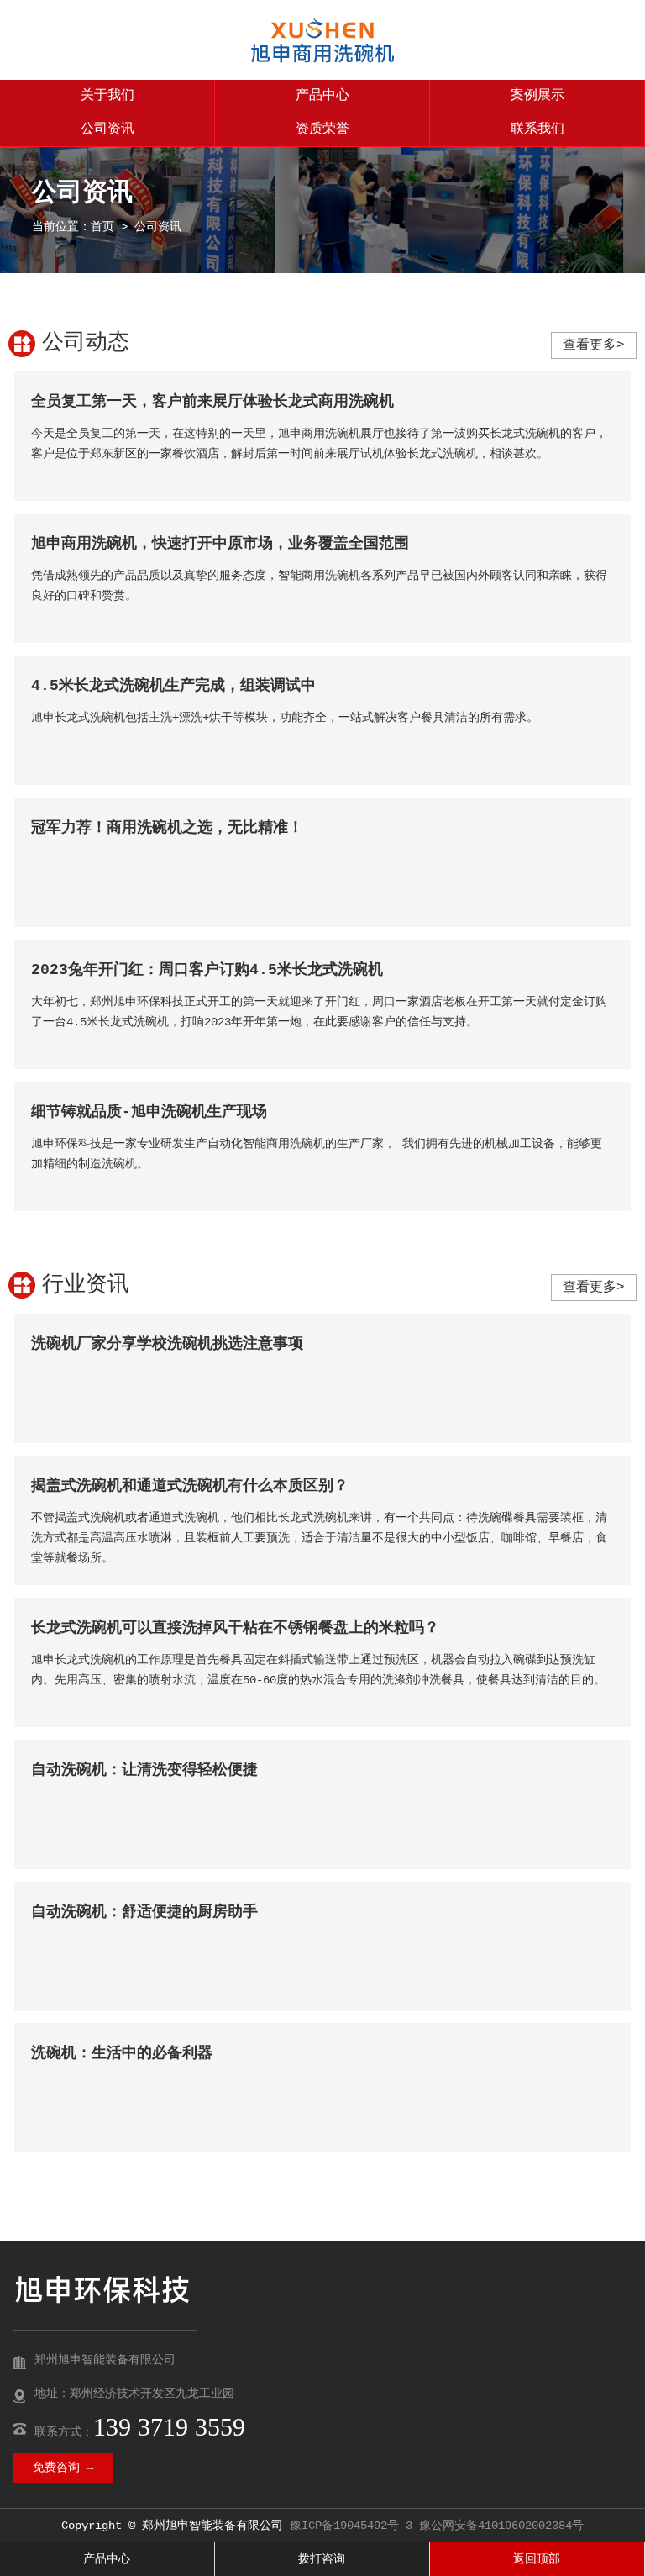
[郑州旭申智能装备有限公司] (322, 60)
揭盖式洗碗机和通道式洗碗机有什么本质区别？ (190, 1486)
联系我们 (537, 129)
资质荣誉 (322, 129)
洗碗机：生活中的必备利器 (122, 2053)
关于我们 (107, 96)
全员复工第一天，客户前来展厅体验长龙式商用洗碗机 (212, 402)
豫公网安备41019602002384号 (501, 2526)
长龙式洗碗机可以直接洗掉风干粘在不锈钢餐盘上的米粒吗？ (235, 1628)
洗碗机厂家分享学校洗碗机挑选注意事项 (167, 1344)
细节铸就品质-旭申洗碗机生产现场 (149, 1112)
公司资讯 (107, 129)
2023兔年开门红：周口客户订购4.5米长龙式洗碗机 (207, 970)
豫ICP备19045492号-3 (351, 2526)
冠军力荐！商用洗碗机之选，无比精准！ (167, 828)
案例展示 (537, 96)
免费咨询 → (63, 2468)
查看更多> (594, 345)
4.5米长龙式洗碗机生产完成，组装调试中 (173, 686)
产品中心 (322, 96)
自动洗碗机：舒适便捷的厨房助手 (144, 1912)
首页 (102, 227)
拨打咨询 (322, 2559)
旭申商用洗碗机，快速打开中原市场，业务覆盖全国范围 (220, 544)
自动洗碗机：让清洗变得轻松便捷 (144, 1770)
